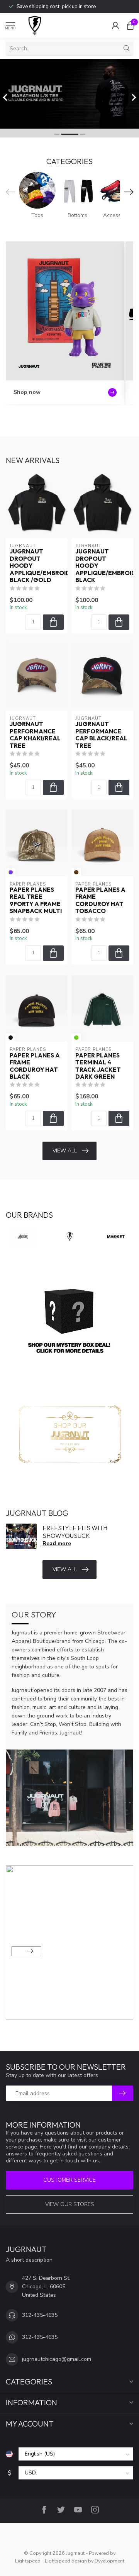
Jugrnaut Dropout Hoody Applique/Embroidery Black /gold (37, 566)
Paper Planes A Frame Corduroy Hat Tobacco (100, 900)
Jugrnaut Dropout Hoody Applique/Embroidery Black (102, 566)
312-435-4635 (40, 2315)
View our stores (70, 2204)
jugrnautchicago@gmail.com (57, 2359)
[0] (130, 25)
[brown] (76, 872)
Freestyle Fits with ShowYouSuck (75, 1532)
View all (65, 1151)
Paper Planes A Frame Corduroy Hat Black (35, 1066)
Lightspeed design (66, 2561)
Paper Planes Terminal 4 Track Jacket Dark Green (98, 1066)
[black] (11, 1038)
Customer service (69, 2180)
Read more (57, 1543)
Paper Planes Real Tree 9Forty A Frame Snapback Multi (36, 900)
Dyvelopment (109, 2561)
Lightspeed (28, 2561)
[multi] (11, 872)
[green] (76, 1038)
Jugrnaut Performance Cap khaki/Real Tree (35, 735)
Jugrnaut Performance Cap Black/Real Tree (101, 735)
